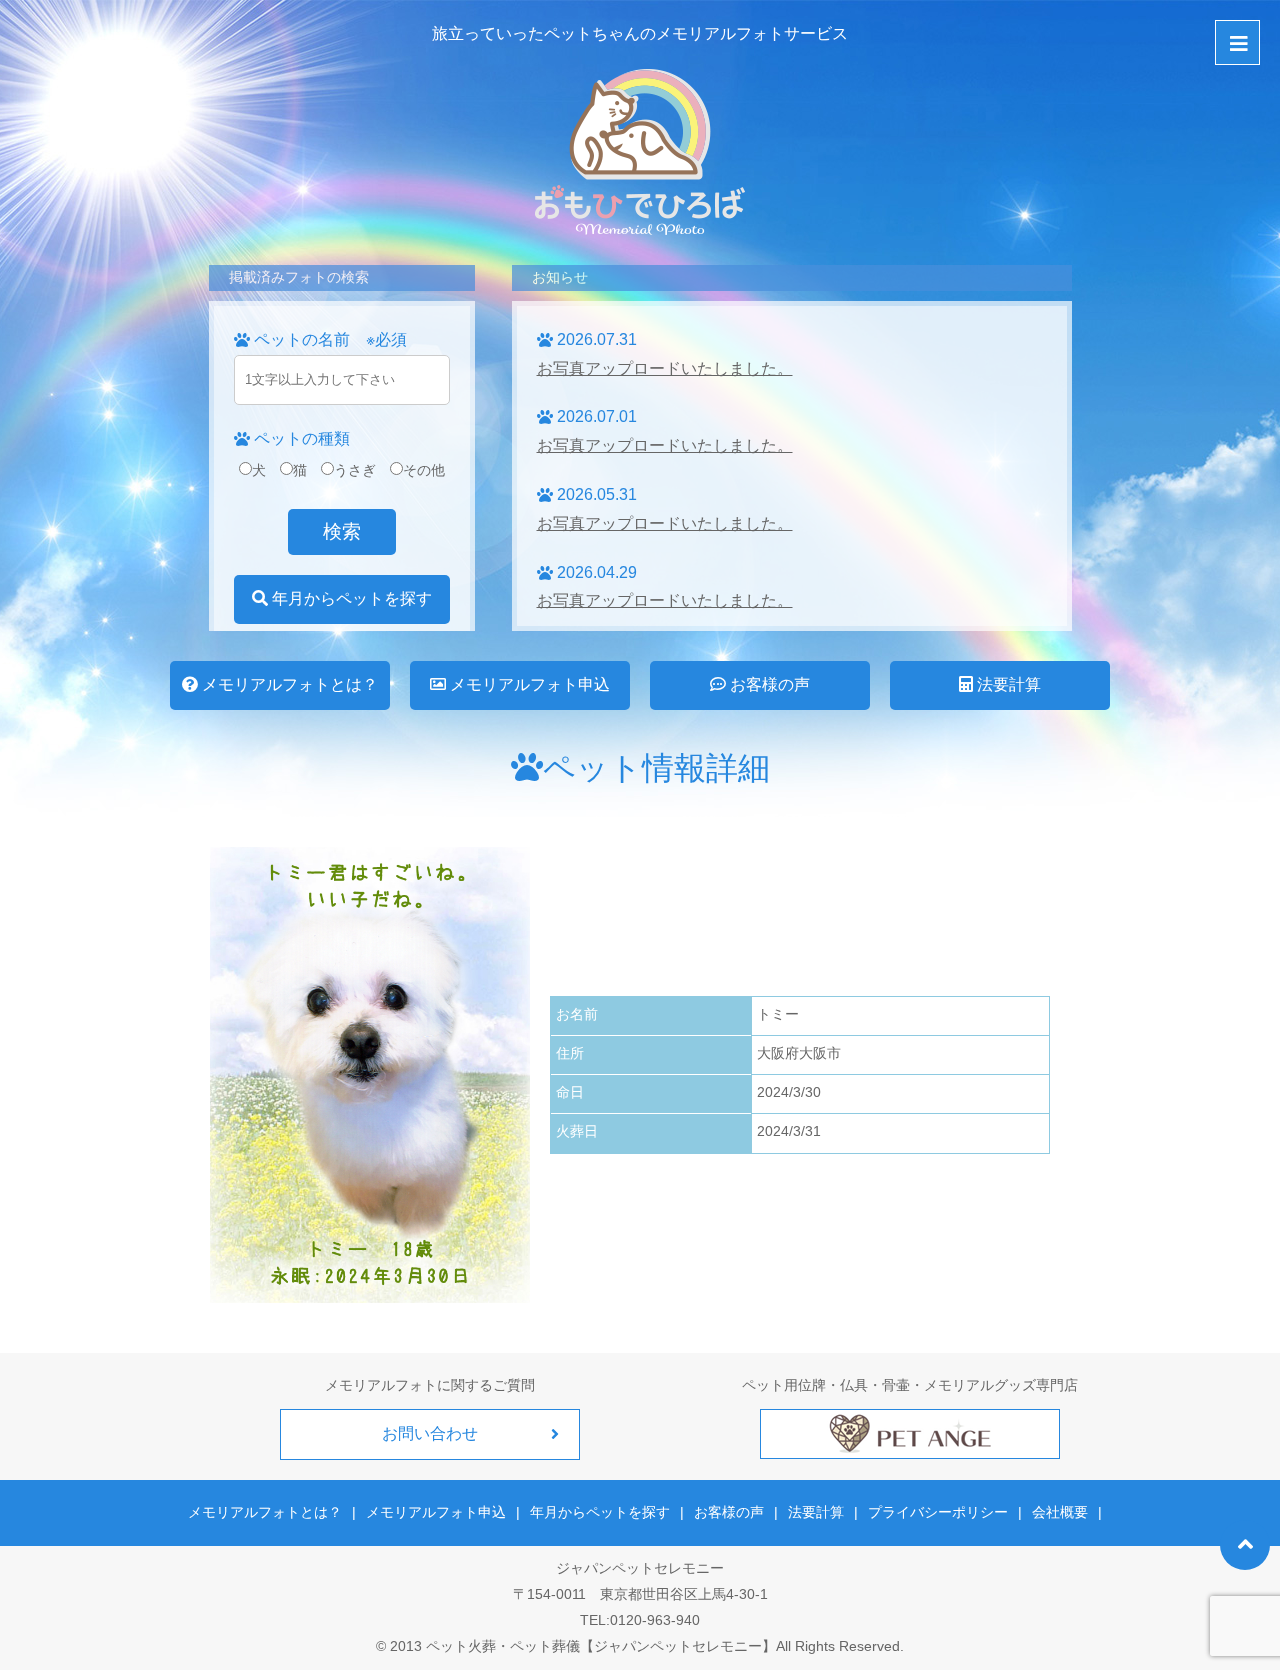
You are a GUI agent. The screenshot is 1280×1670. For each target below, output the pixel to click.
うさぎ (355, 470)
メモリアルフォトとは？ (288, 684)
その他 (424, 470)
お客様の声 (768, 684)
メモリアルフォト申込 (528, 684)
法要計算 (1007, 684)
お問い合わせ (430, 1433)
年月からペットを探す (350, 598)
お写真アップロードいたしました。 (665, 368)
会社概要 (1060, 1512)
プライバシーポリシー (938, 1512)
